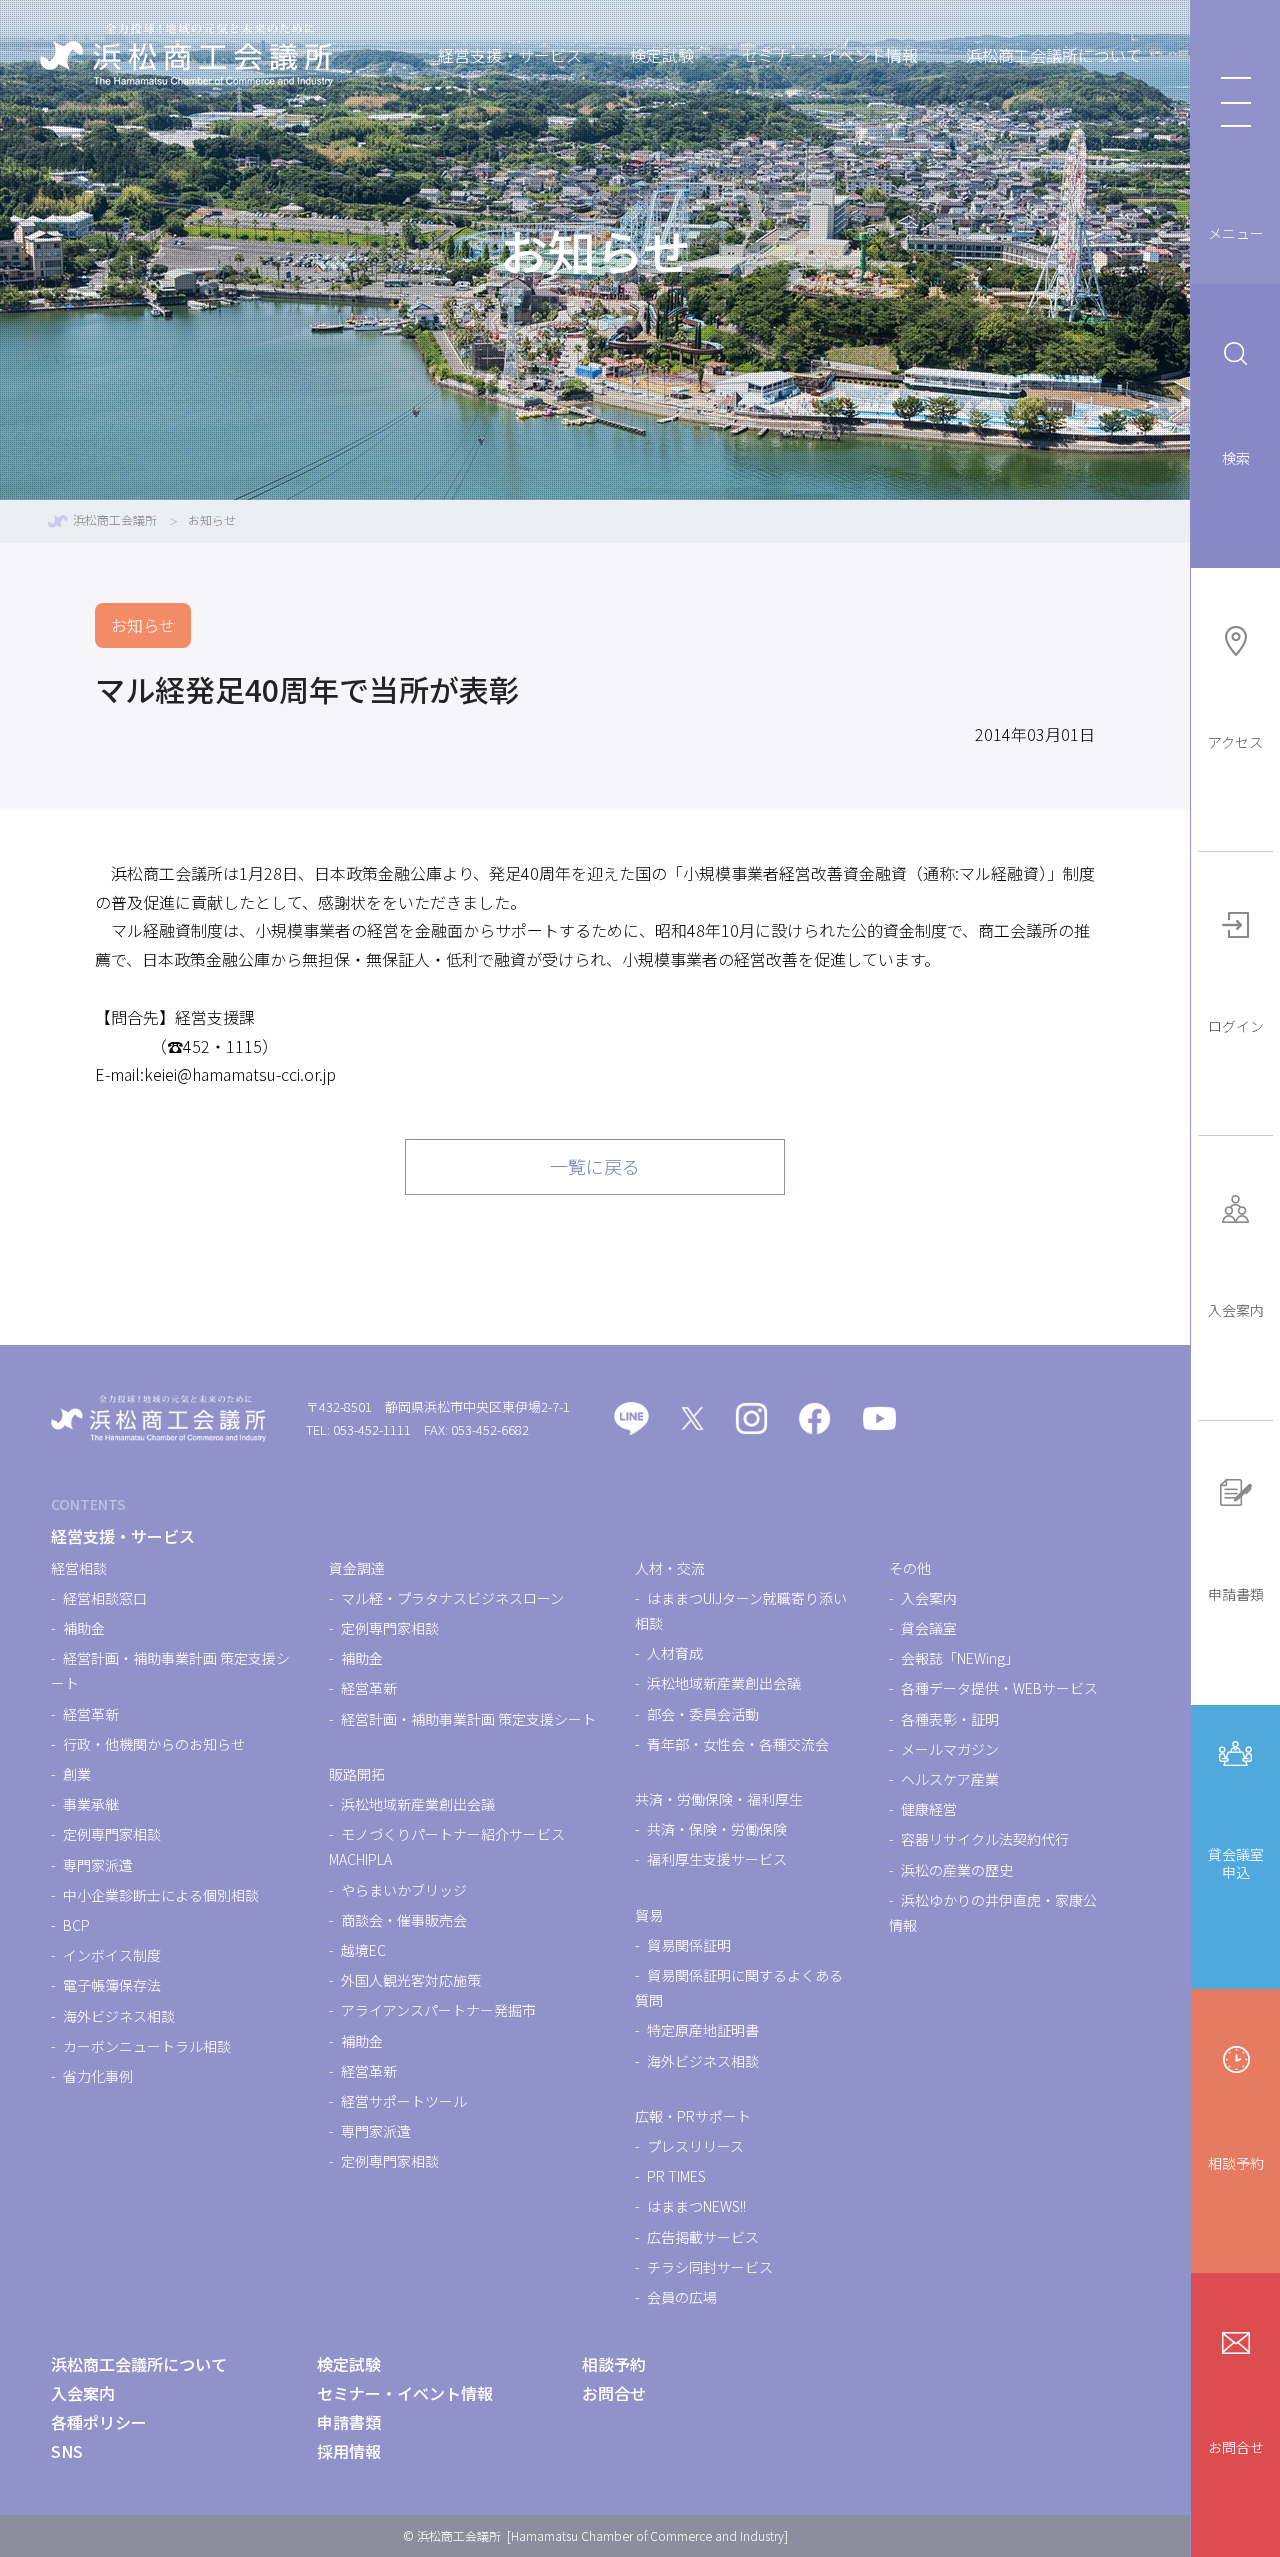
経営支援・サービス (510, 55)
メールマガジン (950, 1749)
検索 (1236, 458)
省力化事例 (98, 2076)
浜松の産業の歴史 (957, 1870)
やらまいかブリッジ (404, 1890)
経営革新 (91, 1714)
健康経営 (929, 1809)
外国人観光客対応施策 (411, 1980)
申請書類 (1236, 1594)
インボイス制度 (112, 1955)
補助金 (84, 1628)
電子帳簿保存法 (112, 1985)
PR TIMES (676, 2176)
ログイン (1236, 1026)
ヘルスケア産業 (950, 1779)
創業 (77, 1774)
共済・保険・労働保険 (717, 1829)
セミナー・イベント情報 (830, 55)
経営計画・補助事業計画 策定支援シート (468, 1719)
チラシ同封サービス (710, 2267)
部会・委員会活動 (703, 1714)
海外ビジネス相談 (119, 2016)
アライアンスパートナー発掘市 (438, 2010)
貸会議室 (929, 1628)
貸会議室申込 (1236, 1863)
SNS (67, 2451)
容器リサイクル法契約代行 (985, 1839)
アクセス (1235, 742)
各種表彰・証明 (950, 1719)
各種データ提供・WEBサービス (999, 1688)
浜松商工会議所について (1054, 55)
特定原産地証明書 (703, 2030)
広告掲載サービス (703, 2237)
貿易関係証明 (689, 1945)
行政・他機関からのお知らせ (154, 1744)
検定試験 (662, 55)
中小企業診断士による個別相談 (161, 1895)
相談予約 (1236, 2163)
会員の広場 (682, 2297)
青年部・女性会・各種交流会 (738, 1744)
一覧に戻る (595, 1166)
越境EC (363, 1950)
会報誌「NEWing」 (960, 1658)
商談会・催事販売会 (404, 1920)
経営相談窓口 (105, 1598)
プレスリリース (695, 2146)
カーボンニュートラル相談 (147, 2046)
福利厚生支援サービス (717, 1859)
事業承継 (91, 1804)
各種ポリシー (99, 2422)
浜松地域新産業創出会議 (418, 1804)
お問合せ (1236, 2447)
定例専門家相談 (112, 1834)
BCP (76, 1925)
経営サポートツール (404, 2101)
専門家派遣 (98, 1865)
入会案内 (1236, 1310)
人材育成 (675, 1653)
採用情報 (349, 2451)
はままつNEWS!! (696, 2206)
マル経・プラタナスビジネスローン (452, 1598)
